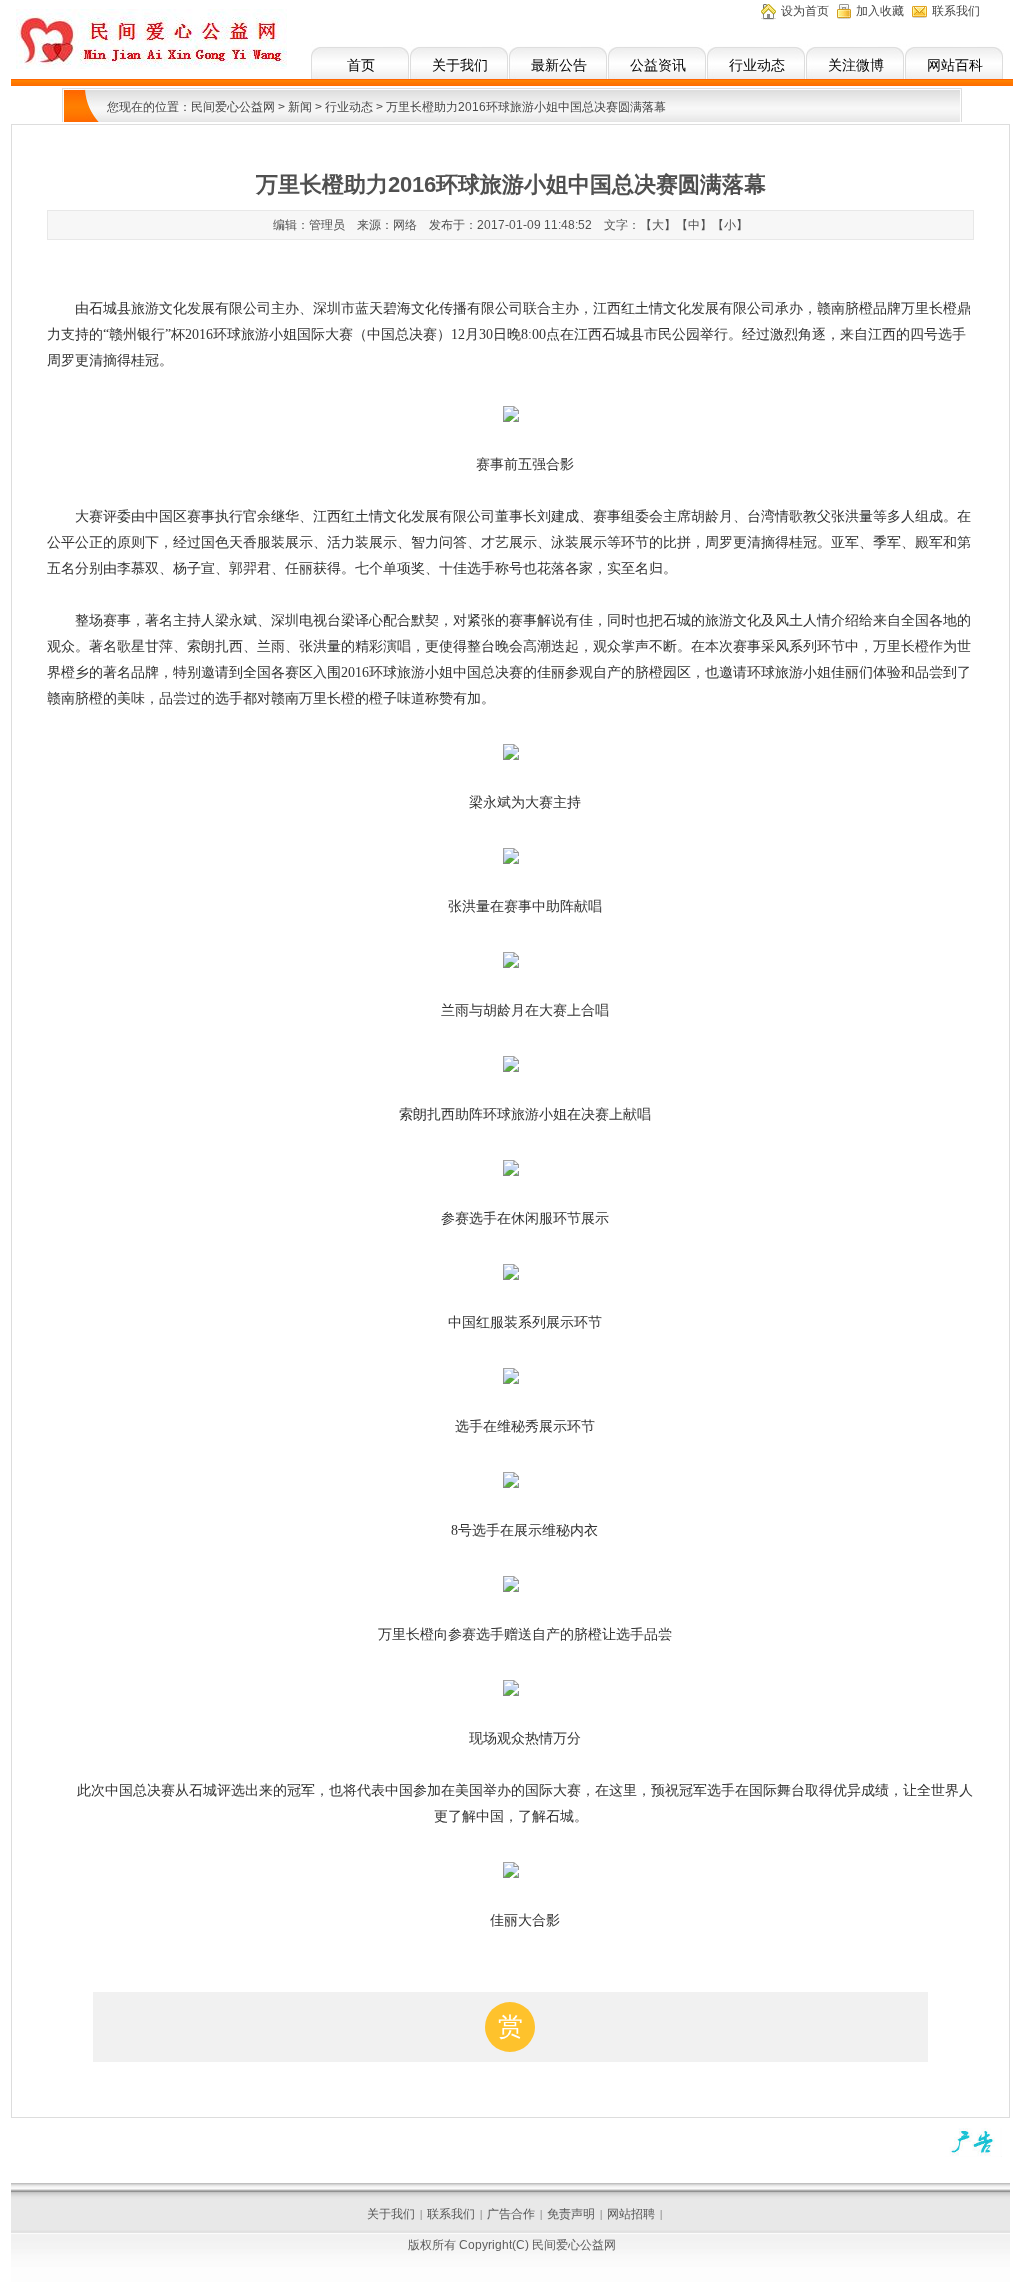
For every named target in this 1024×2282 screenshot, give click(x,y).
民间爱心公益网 (233, 107)
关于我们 (460, 65)
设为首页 (805, 11)
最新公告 (559, 65)
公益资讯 (658, 65)
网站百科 (955, 65)
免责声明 (571, 2214)
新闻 (300, 107)
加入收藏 (880, 11)
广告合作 (511, 2214)
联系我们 (956, 11)
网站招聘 (631, 2214)
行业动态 (757, 65)
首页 (361, 65)
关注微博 (856, 65)
